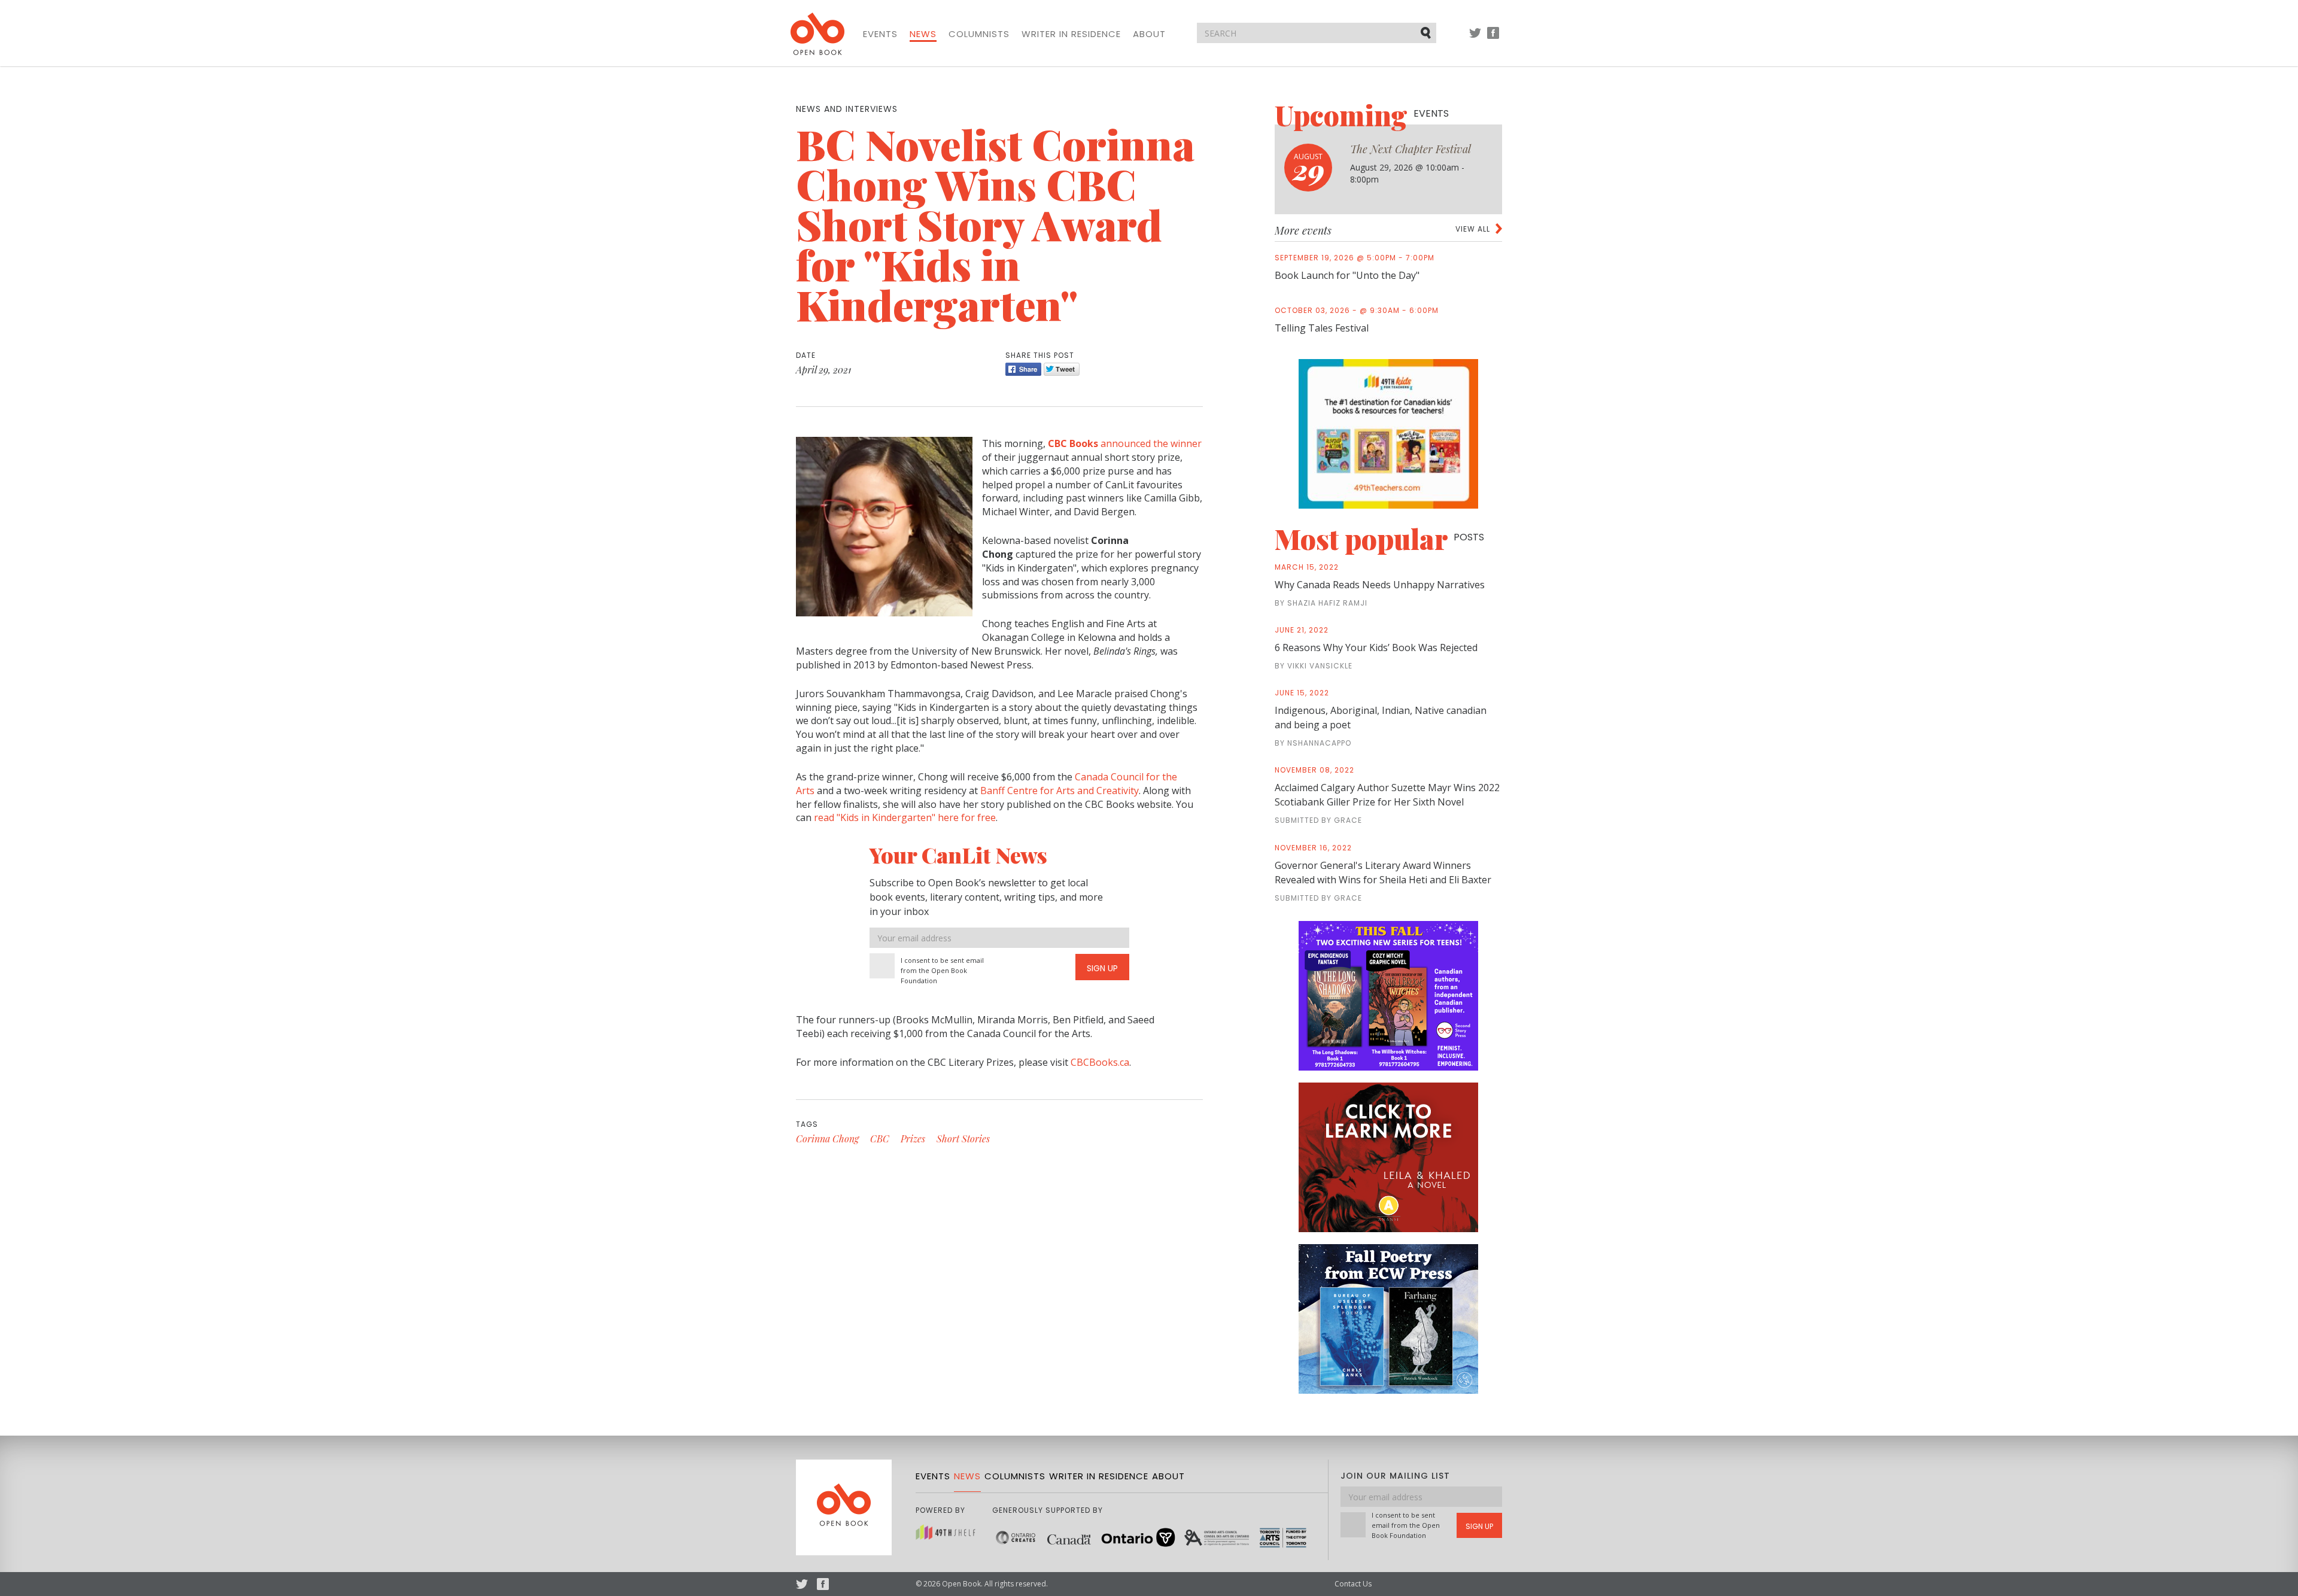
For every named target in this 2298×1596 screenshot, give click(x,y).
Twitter (1475, 39)
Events (880, 34)
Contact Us (1353, 1584)
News (923, 34)
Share (1023, 369)
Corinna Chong (827, 1139)
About (1149, 34)
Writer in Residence (1071, 34)
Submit (1427, 32)
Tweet (1062, 369)
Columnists (979, 34)
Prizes (913, 1139)
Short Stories (963, 1139)
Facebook (1493, 39)
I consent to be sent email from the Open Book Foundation (942, 970)
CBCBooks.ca (1100, 1062)
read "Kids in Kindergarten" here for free (905, 817)
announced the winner (1125, 443)
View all (1473, 229)
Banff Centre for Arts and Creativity (1060, 791)
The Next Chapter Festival (1411, 149)
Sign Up (1102, 968)
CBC (880, 1139)
